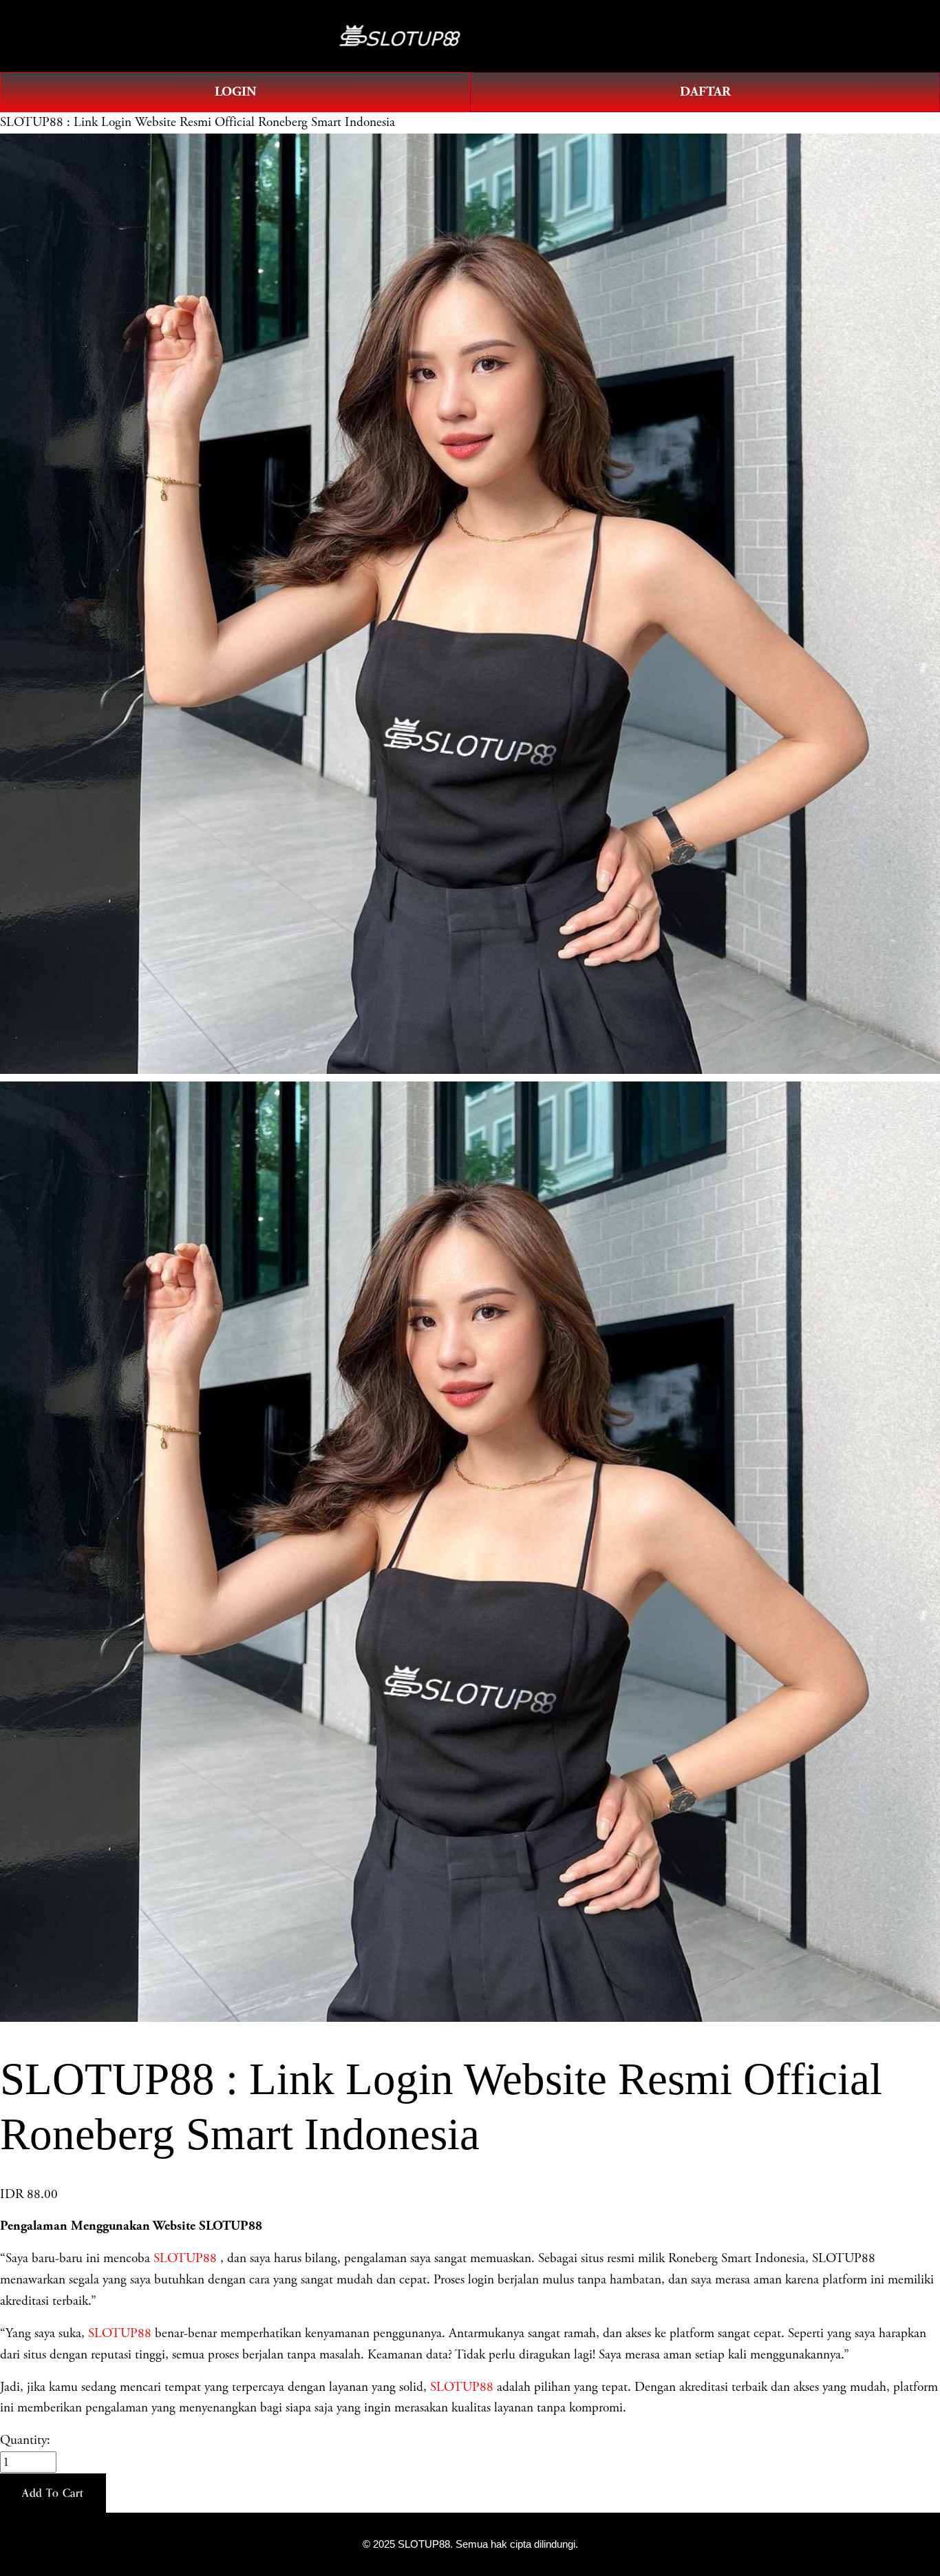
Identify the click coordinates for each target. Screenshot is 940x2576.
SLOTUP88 (185, 2258)
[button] (53, 2493)
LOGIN (235, 92)
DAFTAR (705, 92)
